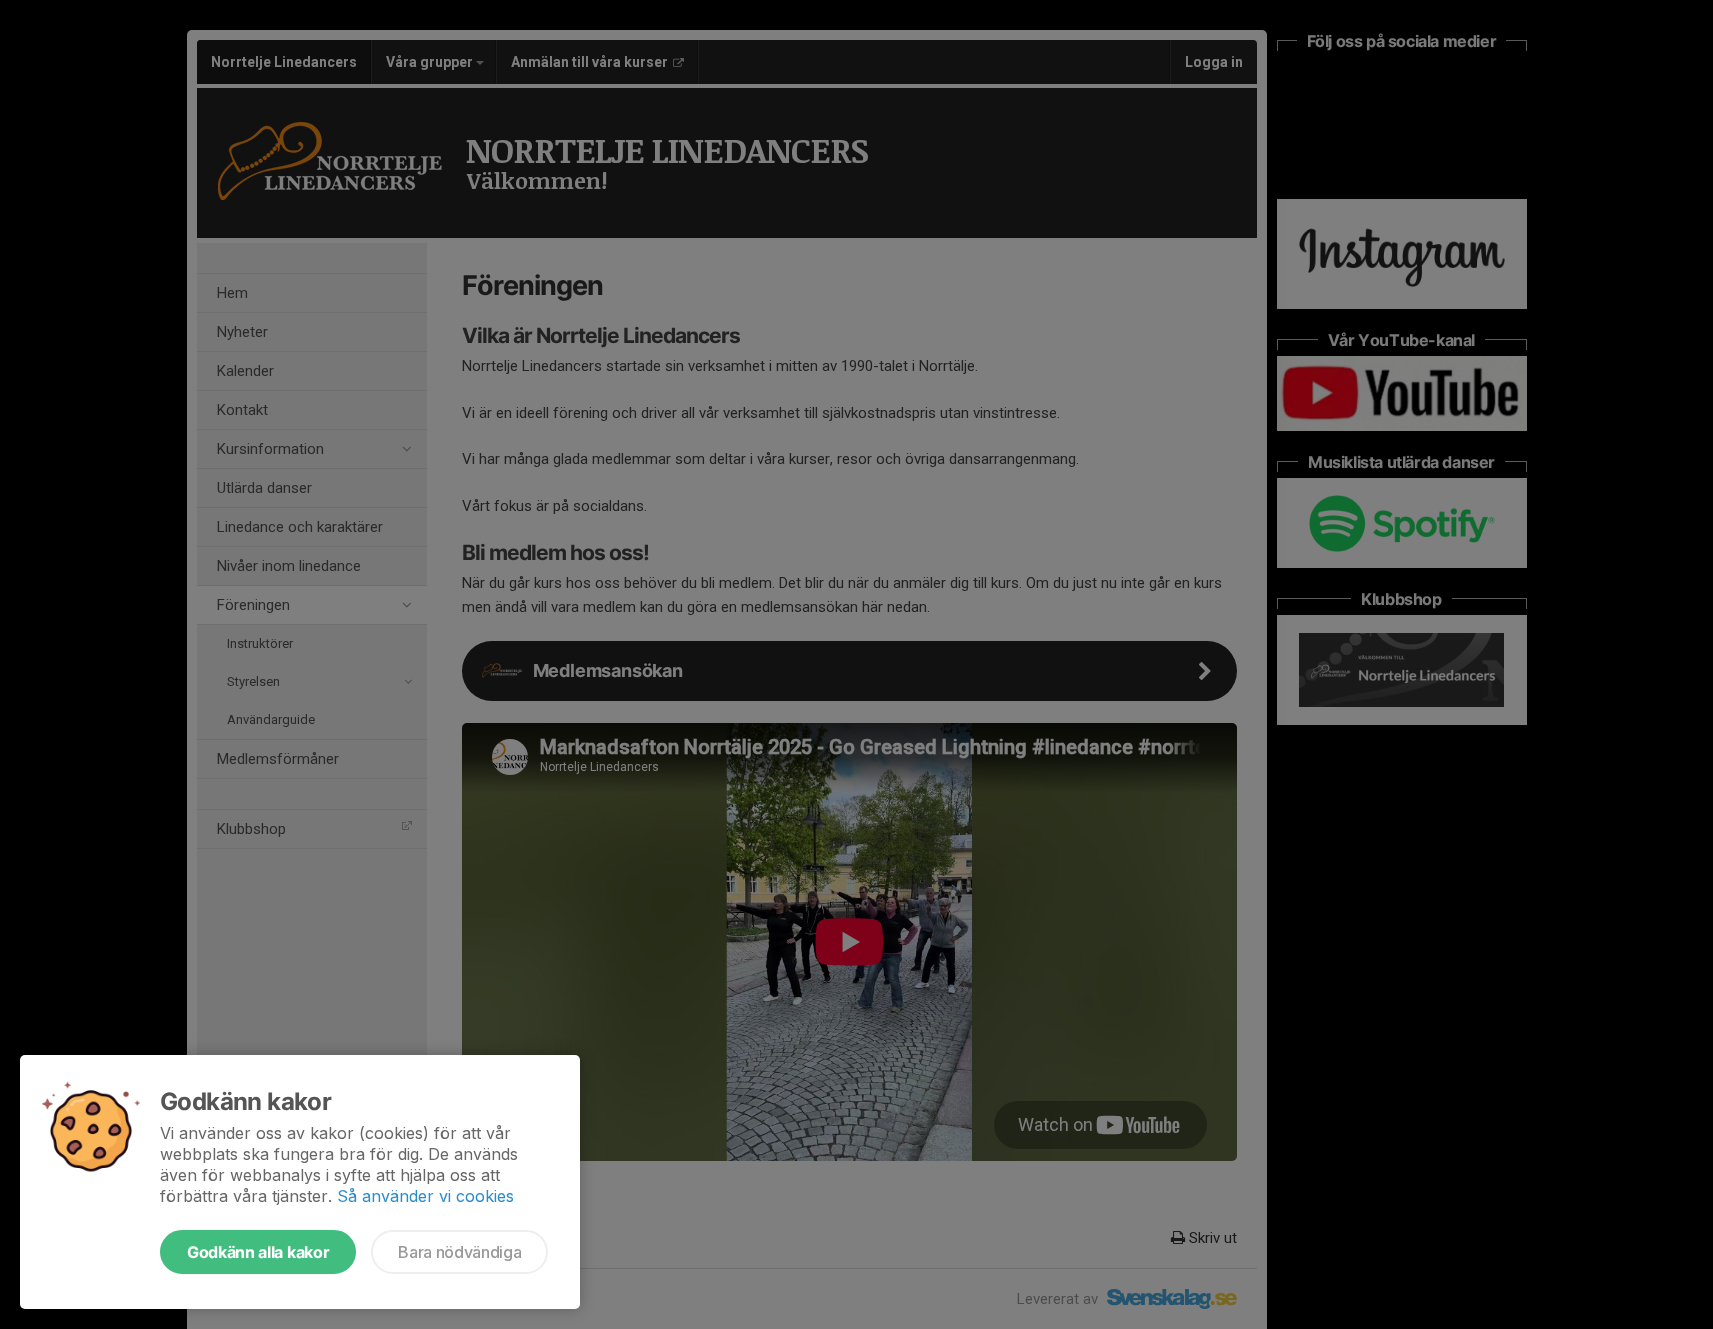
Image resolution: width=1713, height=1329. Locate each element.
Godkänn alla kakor (258, 1252)
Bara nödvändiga (459, 1252)
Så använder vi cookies (425, 1196)
